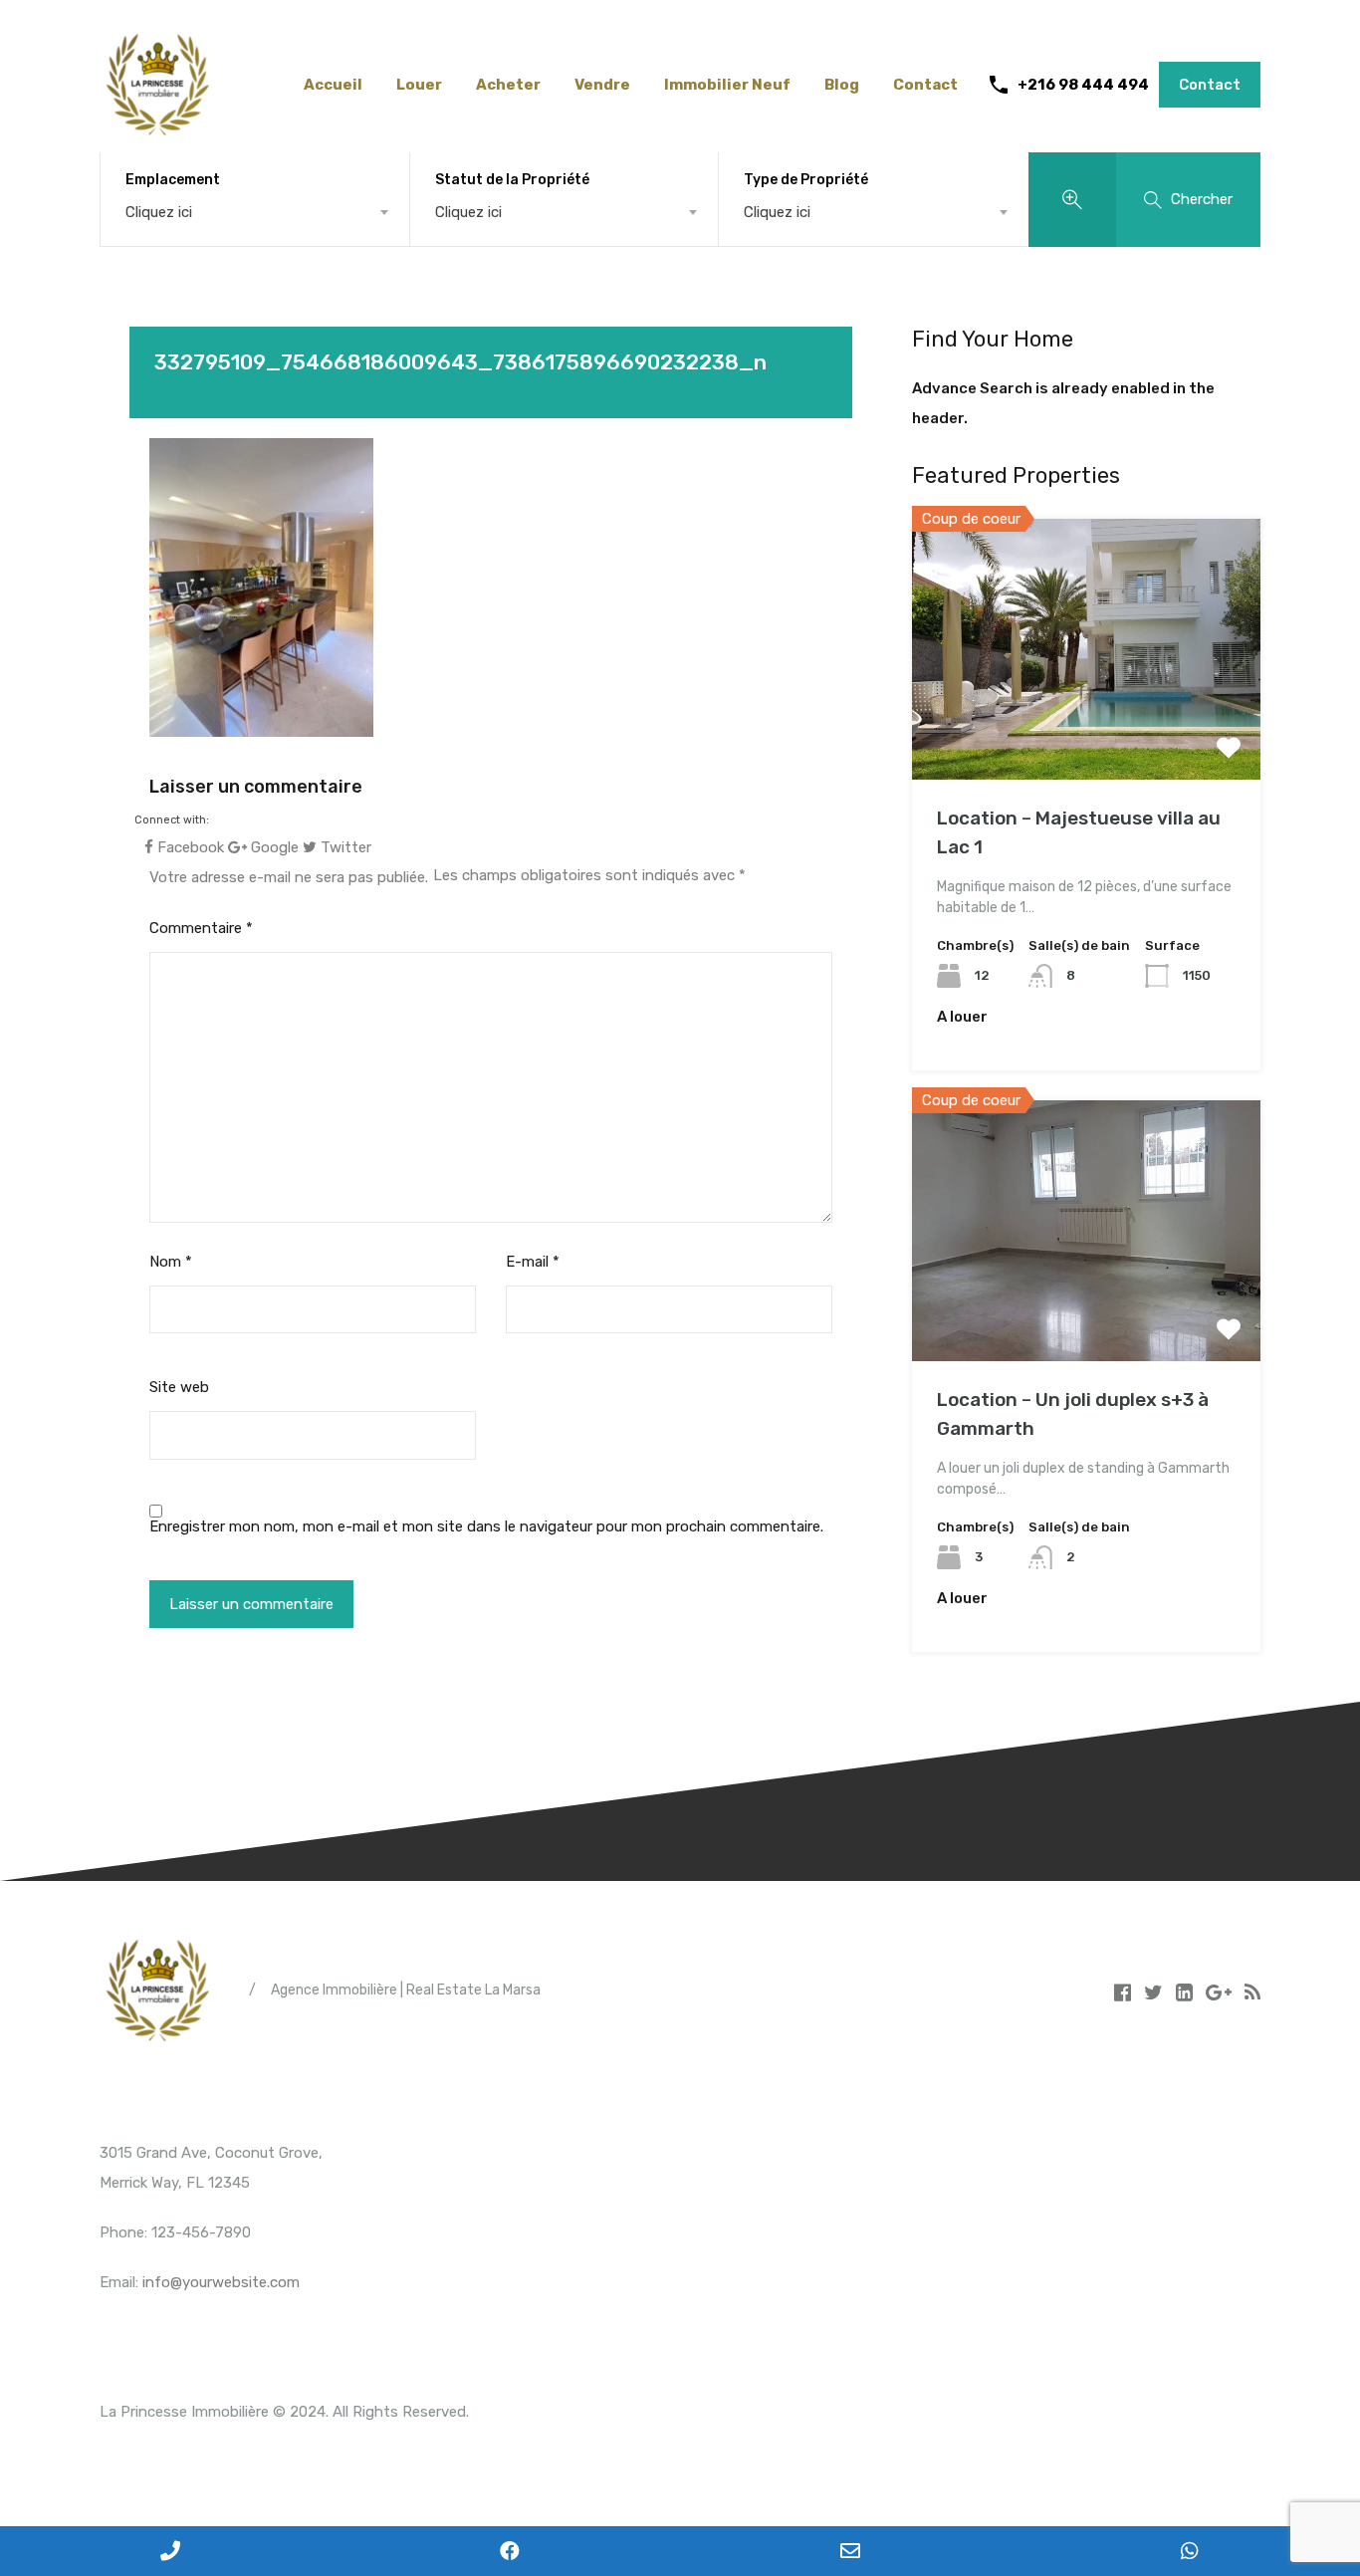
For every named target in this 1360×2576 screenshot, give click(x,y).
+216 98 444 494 (1083, 85)
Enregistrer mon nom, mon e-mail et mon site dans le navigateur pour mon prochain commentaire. (486, 1526)
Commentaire (201, 928)
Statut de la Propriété (512, 180)
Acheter (508, 85)
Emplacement (173, 180)
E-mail (533, 1262)
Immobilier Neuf (727, 85)
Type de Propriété (806, 180)
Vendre (602, 85)
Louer (419, 85)
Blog (842, 85)
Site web (179, 1387)
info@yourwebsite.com (221, 2282)
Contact (925, 85)
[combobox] (255, 212)
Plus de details (1086, 727)
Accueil (333, 85)
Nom (171, 1262)
